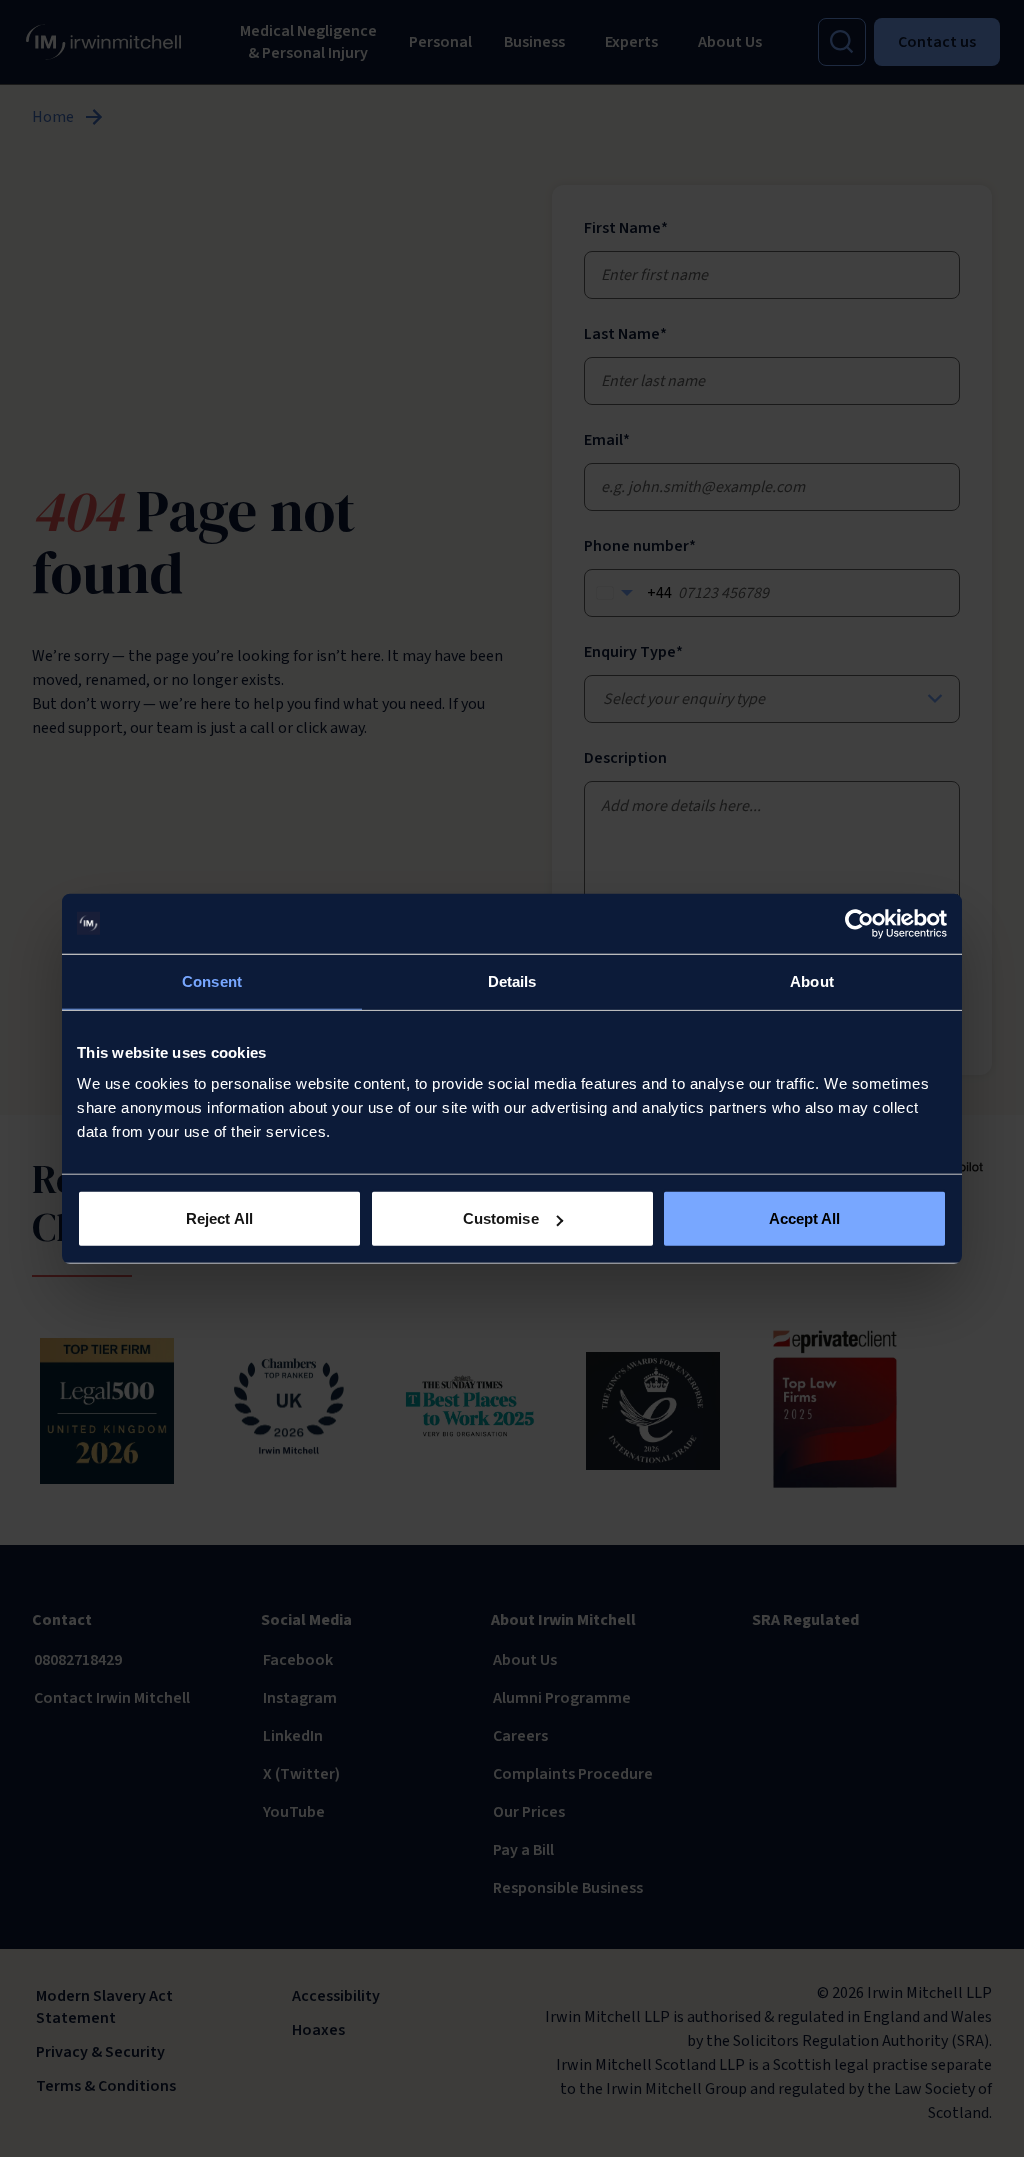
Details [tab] (512, 980)
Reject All (219, 1218)
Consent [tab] (212, 980)
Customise (501, 1218)
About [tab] (812, 980)
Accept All (805, 1218)
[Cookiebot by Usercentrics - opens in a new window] (859, 923)
